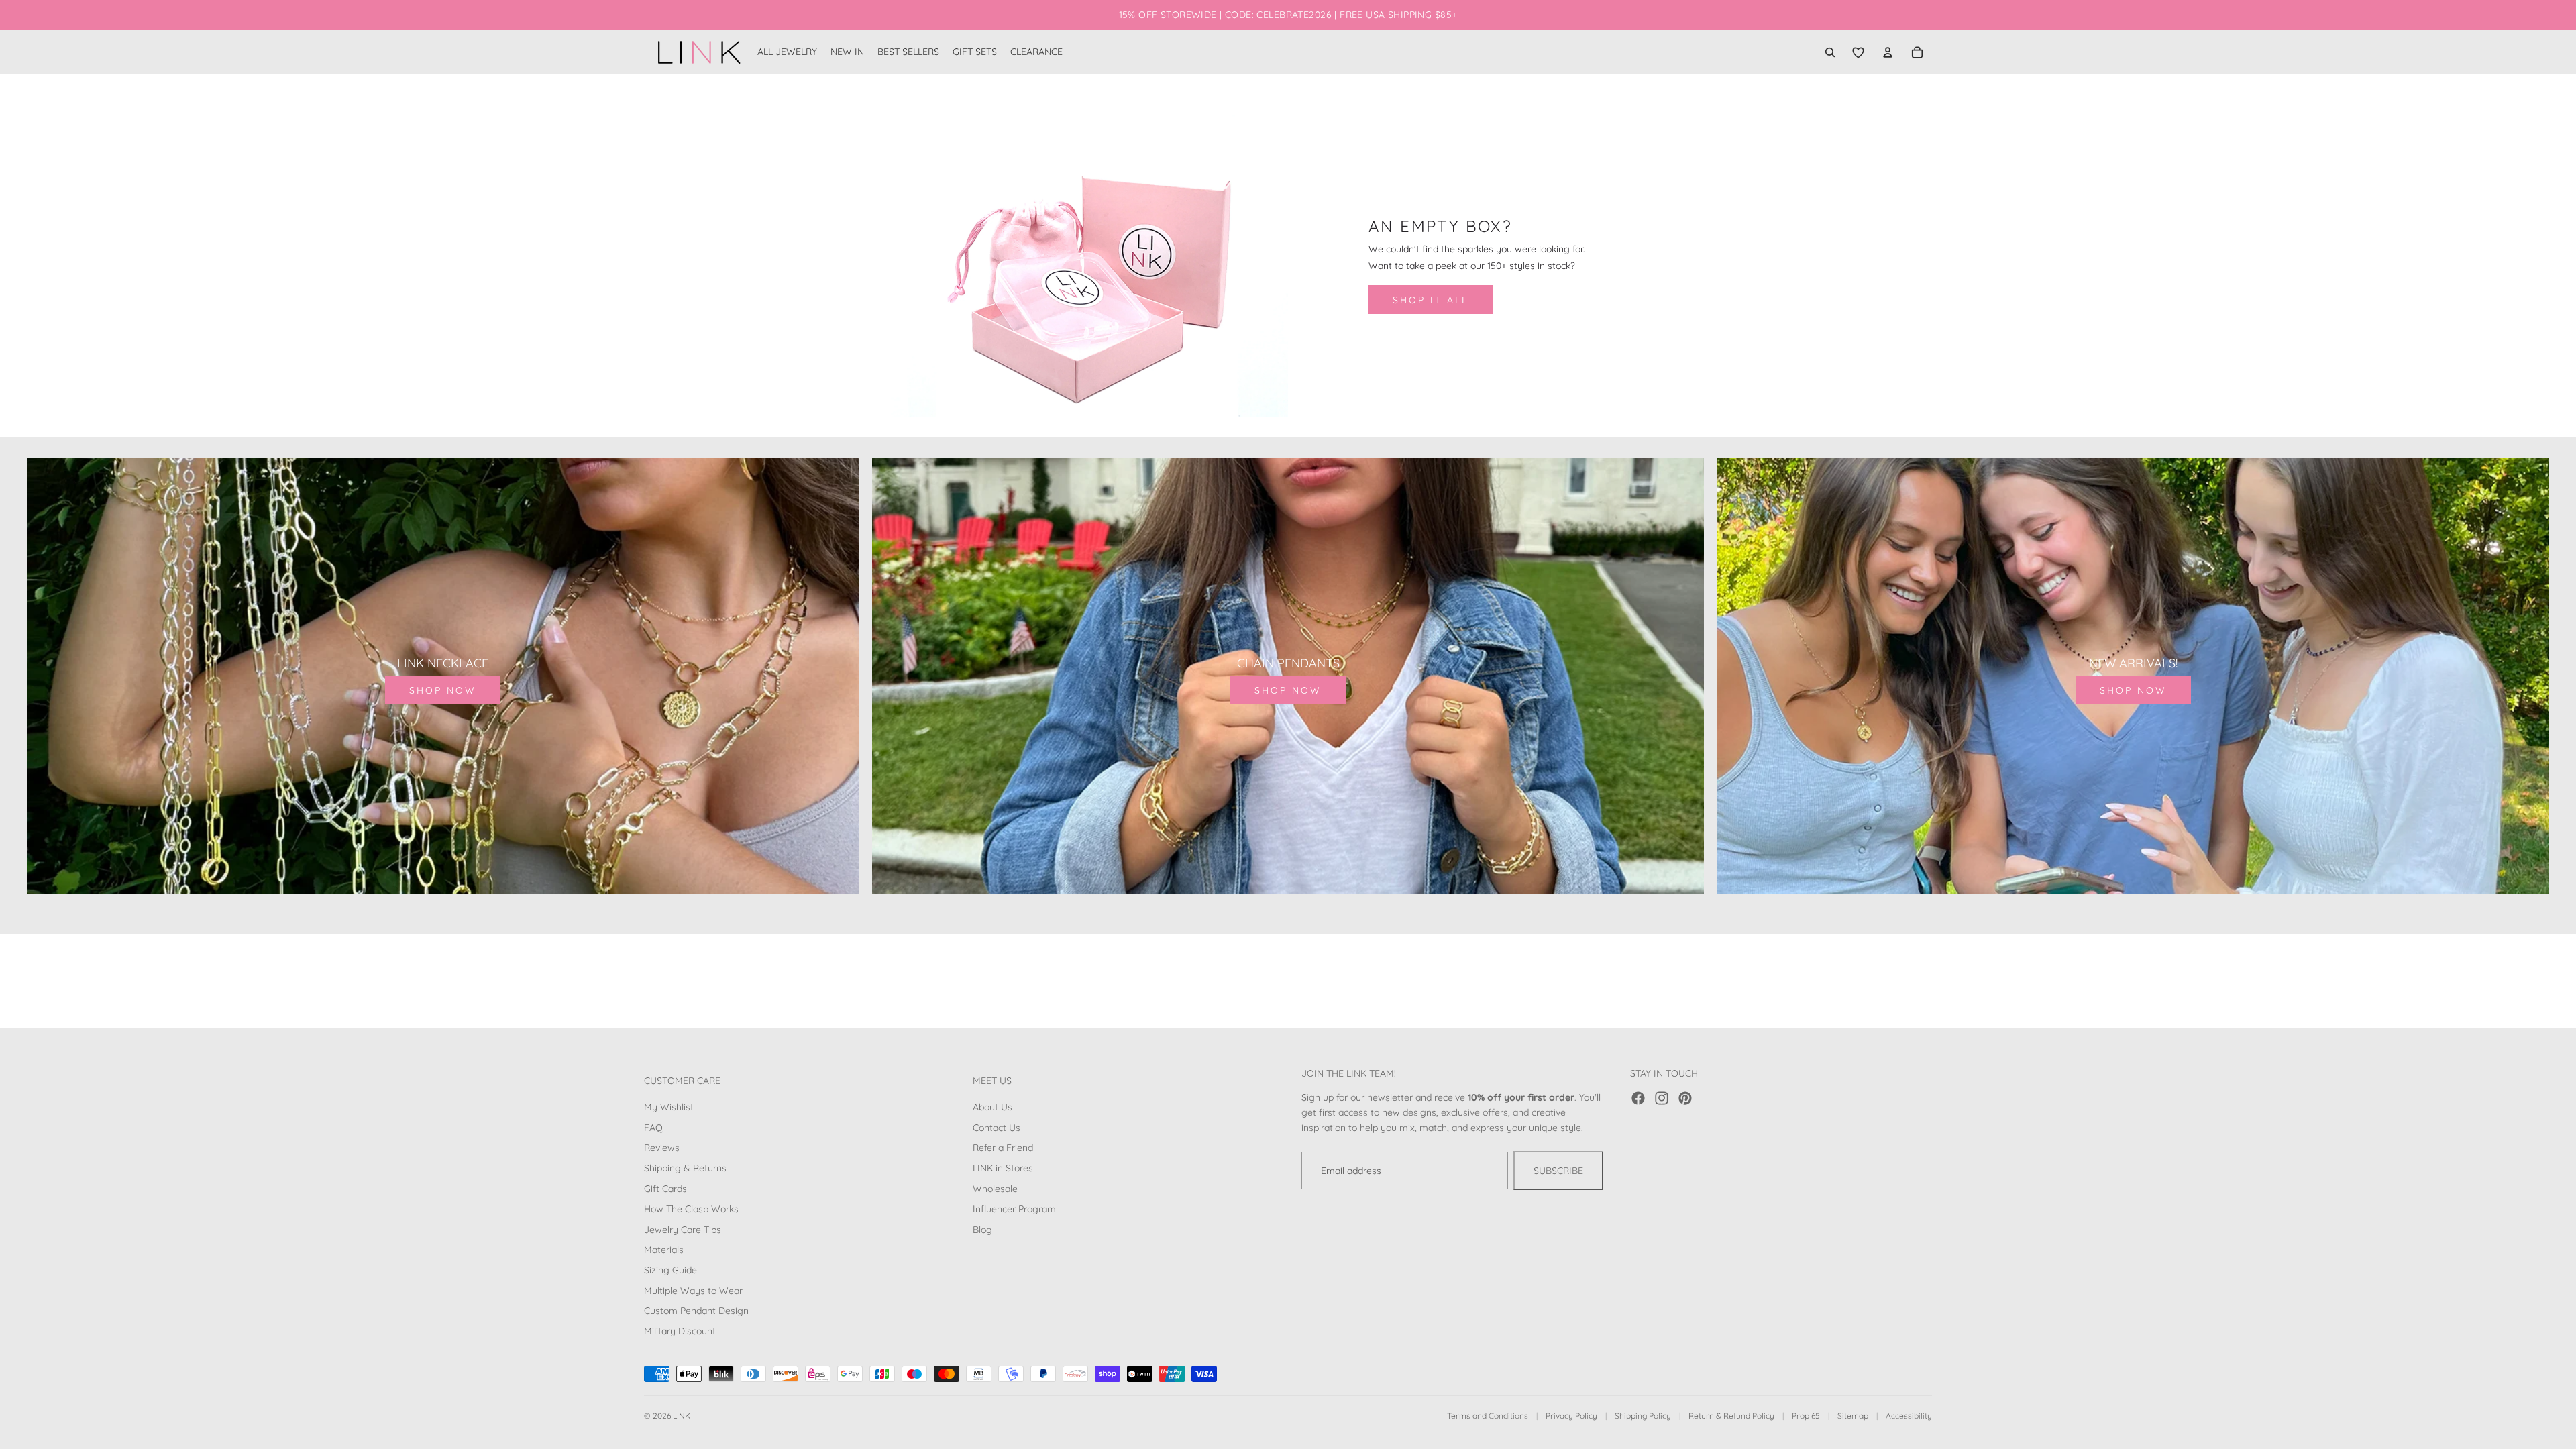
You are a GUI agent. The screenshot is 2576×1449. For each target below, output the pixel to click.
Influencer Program (1014, 1209)
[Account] (1888, 52)
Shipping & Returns (685, 1168)
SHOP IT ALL (1431, 300)
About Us (992, 1107)
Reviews (662, 1148)
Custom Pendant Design (696, 1311)
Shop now (443, 690)
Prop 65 (1806, 1416)
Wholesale (995, 1189)
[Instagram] (1662, 1098)
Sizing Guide (670, 1270)
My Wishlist (669, 1107)
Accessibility (1909, 1416)
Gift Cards (665, 1189)
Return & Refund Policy (1731, 1416)
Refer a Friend (1003, 1148)
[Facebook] (1638, 1098)
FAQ (653, 1128)
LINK (682, 1416)
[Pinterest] (1685, 1098)
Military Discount (680, 1331)
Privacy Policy (1571, 1416)
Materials (664, 1250)
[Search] (1830, 52)
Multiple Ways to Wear (693, 1291)
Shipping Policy (1643, 1416)
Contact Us (997, 1128)
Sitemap (1853, 1416)
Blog (982, 1229)
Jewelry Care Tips (683, 1229)
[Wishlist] (1858, 52)
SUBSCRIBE (1558, 1171)
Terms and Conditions (1488, 1416)
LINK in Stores (1003, 1168)
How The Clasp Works (691, 1209)
